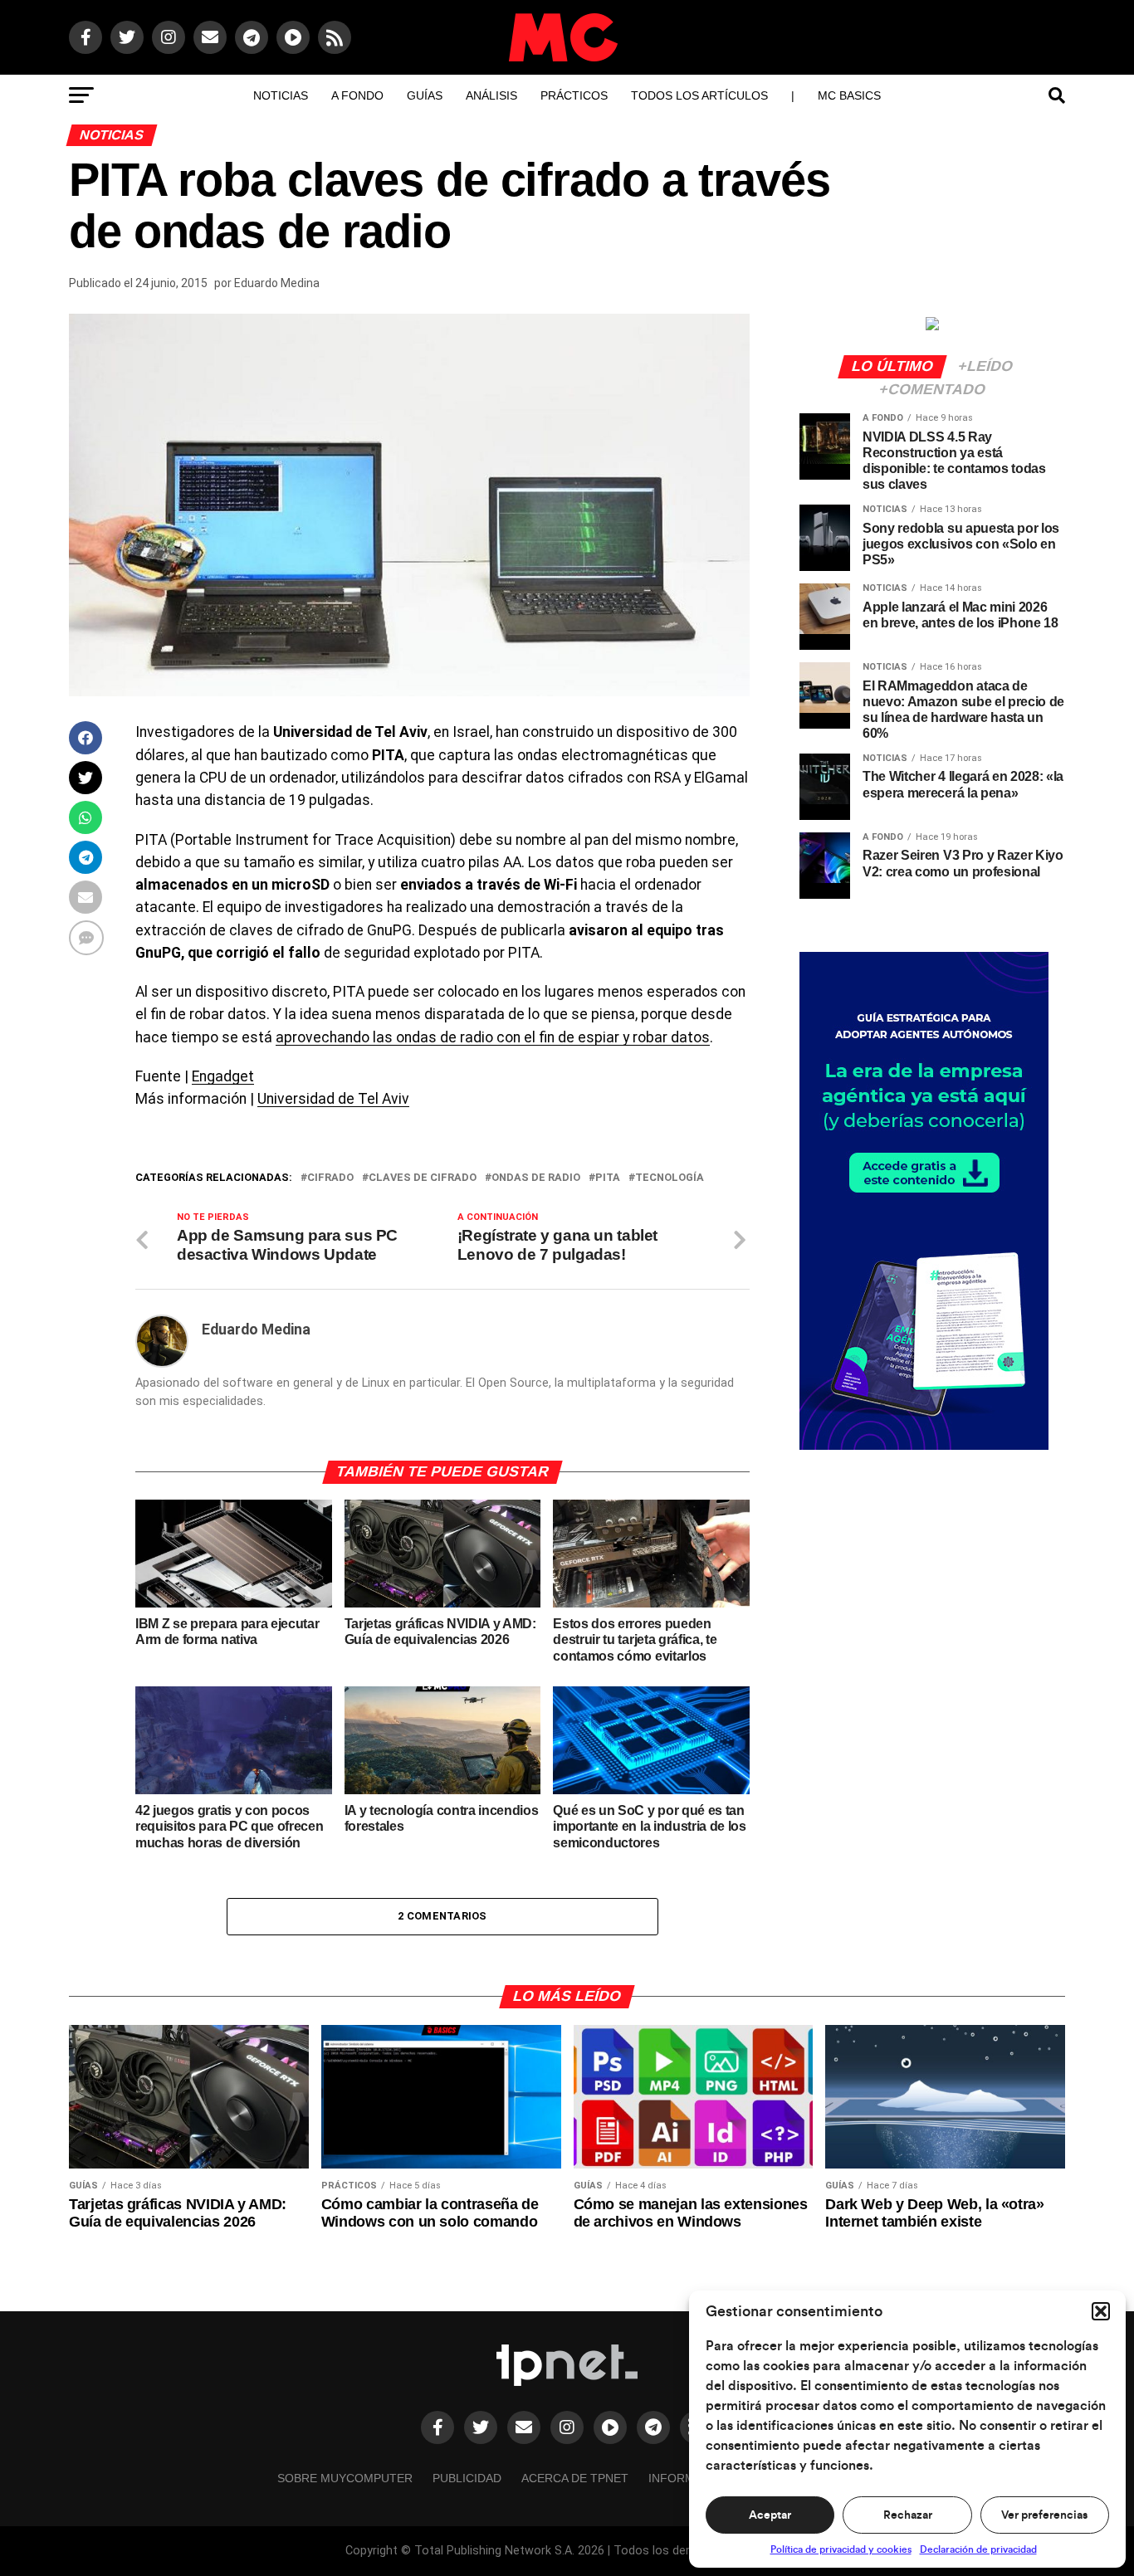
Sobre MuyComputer (345, 2478)
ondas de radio (536, 1178)
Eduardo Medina (277, 283)
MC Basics (849, 95)
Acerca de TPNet (575, 2478)
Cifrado (330, 1178)
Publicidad (467, 2478)
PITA (608, 1178)
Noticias (281, 95)
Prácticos (574, 95)
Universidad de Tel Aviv (333, 1099)
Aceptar (770, 2515)
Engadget (223, 1076)
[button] (1101, 2311)
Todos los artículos (699, 95)
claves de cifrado (423, 1178)
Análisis (491, 95)
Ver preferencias (1044, 2515)
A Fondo (357, 95)
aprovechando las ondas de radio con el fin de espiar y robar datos (493, 1037)
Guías (425, 95)
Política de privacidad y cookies (841, 2549)
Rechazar (908, 2515)
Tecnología (670, 1178)
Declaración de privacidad (978, 2549)
